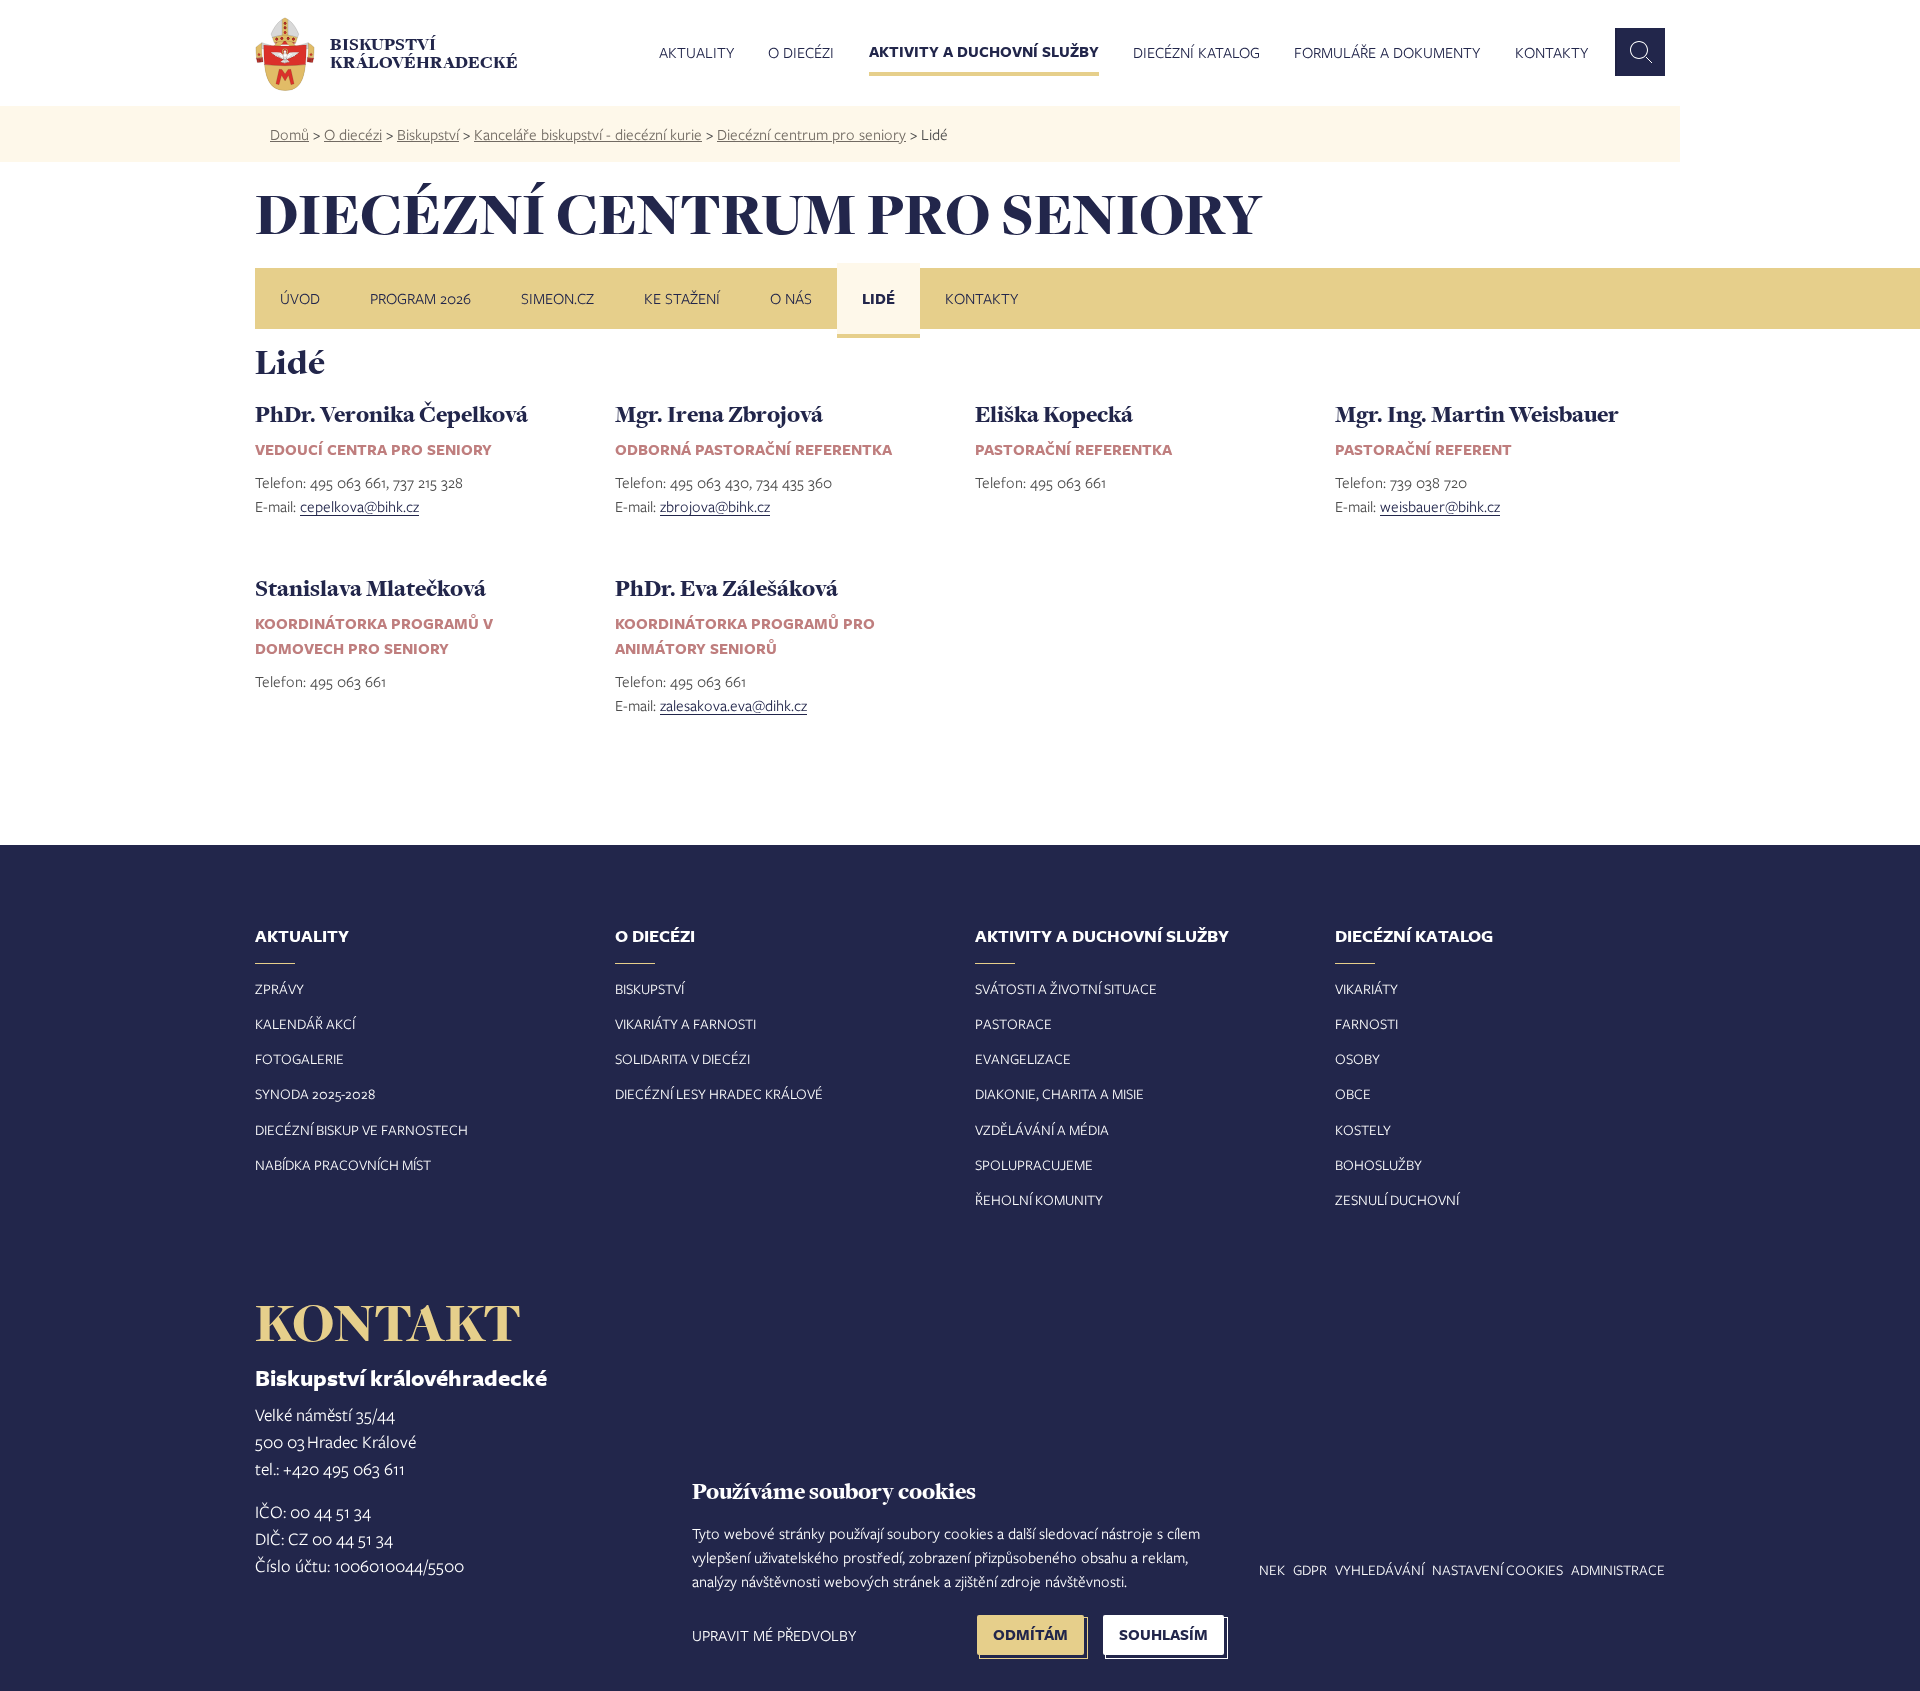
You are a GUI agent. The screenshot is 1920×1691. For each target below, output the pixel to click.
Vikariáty (1366, 988)
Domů (289, 134)
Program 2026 (420, 298)
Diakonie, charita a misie (1059, 1093)
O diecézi (801, 53)
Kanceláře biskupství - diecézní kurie (588, 134)
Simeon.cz (557, 298)
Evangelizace (1023, 1058)
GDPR (1310, 1569)
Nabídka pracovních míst (343, 1164)
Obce (1353, 1093)
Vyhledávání (1379, 1569)
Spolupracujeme (1034, 1164)
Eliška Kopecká (1054, 414)
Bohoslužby (1378, 1164)
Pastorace (1013, 1023)
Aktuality (696, 53)
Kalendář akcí (305, 1023)
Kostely (1363, 1129)
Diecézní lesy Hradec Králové (719, 1093)
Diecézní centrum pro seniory (811, 134)
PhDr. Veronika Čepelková (391, 414)
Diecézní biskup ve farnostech (361, 1129)
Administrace (1618, 1569)
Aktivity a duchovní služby (984, 53)
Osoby (1357, 1058)
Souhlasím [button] (1163, 1634)
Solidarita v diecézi (682, 1058)
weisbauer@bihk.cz (1440, 506)
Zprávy (279, 988)
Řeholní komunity (1039, 1199)
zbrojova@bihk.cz (715, 506)
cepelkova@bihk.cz (359, 506)
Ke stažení (682, 298)
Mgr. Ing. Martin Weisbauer (1477, 414)
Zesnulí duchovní (1397, 1199)
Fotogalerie (299, 1058)
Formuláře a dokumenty (1387, 53)
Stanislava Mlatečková (370, 588)
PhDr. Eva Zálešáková (726, 588)
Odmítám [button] (1030, 1634)
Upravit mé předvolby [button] (774, 1635)
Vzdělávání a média (1042, 1129)
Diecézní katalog (1196, 53)
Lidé (878, 298)
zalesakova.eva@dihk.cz (733, 705)
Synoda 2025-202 (311, 1093)
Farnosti (1366, 1023)
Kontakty (1551, 53)
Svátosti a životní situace (1066, 988)
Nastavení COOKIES (1497, 1569)
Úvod (300, 298)
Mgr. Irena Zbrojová (719, 414)
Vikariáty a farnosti (685, 1023)
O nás (791, 298)
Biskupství (428, 134)
